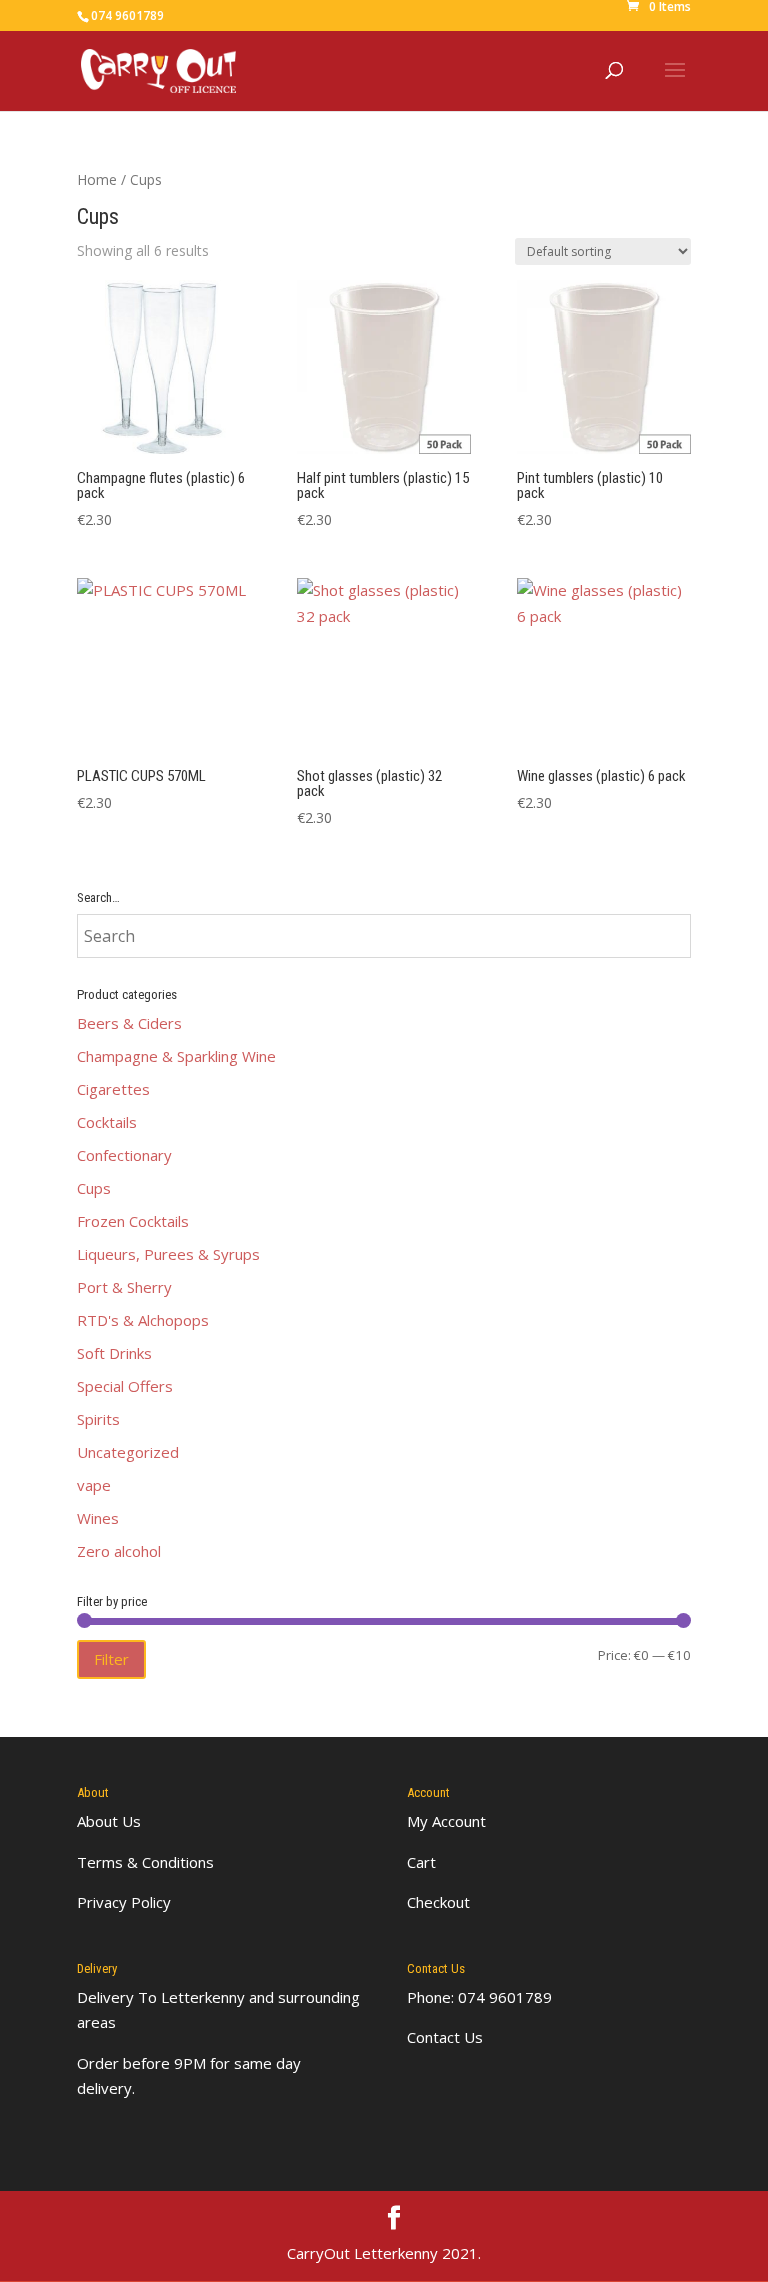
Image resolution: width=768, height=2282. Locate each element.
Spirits (98, 1419)
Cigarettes (113, 1089)
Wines (98, 1518)
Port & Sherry (124, 1287)
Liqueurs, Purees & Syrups (168, 1254)
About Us (109, 1821)
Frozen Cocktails (133, 1221)
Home (97, 179)
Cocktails (107, 1122)
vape (94, 1485)
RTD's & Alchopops (143, 1320)
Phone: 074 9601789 (479, 1997)
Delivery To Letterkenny (161, 1997)
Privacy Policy (124, 1902)
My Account (446, 1821)
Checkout (438, 1902)
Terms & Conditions (145, 1862)
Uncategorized (128, 1452)
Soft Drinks (114, 1353)
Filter (111, 1659)
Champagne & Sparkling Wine (176, 1056)
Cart (421, 1862)
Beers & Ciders (129, 1023)
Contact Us (445, 2037)
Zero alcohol (119, 1551)
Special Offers (125, 1386)
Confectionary (124, 1155)
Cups (94, 1188)
